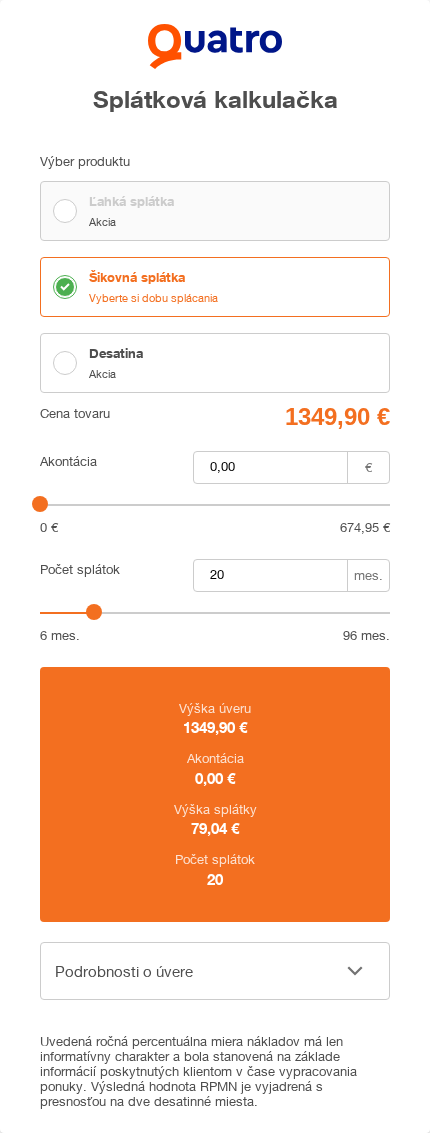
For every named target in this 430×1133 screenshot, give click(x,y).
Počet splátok (80, 569)
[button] (215, 971)
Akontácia (68, 461)
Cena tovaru (75, 413)
